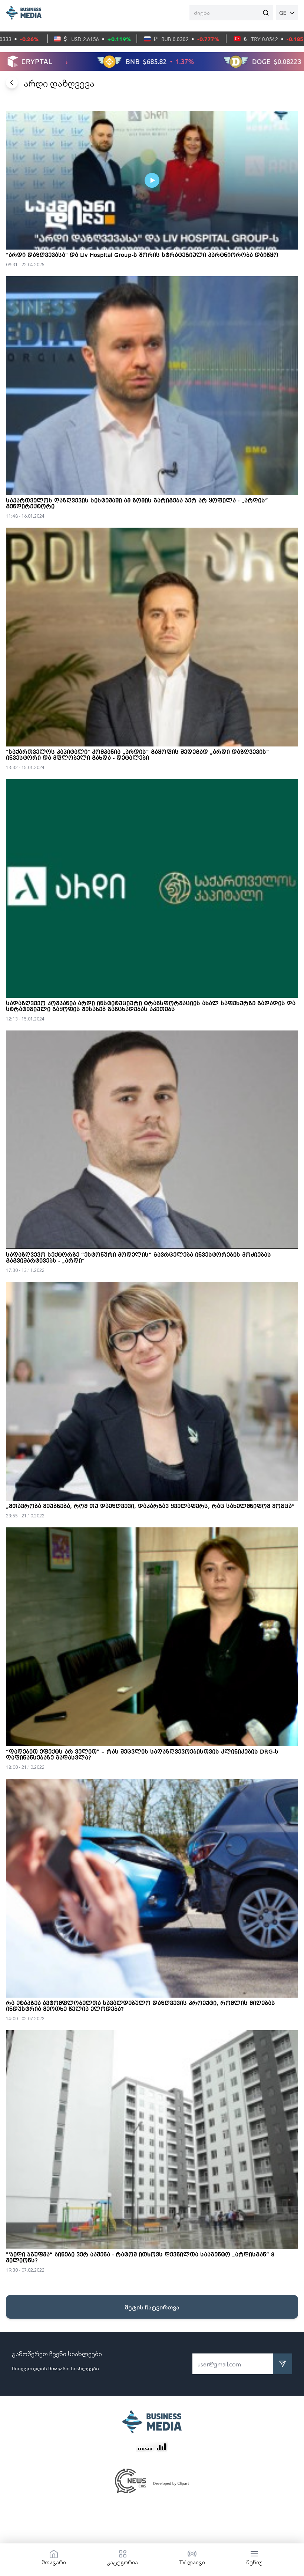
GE (283, 13)
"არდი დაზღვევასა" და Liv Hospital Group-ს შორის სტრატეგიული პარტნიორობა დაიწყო (142, 255)
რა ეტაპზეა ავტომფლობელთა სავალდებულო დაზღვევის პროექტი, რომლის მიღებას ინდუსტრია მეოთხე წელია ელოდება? (141, 2007)
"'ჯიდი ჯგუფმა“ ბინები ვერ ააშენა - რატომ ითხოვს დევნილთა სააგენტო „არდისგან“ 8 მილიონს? (140, 2258)
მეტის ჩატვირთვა (152, 2307)
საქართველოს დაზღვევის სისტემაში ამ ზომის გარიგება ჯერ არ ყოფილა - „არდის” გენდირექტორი (137, 504)
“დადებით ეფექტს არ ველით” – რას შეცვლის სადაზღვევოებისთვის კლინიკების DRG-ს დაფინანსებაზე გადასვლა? (142, 1755)
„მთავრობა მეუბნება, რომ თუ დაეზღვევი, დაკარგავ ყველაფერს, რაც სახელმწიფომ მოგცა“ (150, 1507)
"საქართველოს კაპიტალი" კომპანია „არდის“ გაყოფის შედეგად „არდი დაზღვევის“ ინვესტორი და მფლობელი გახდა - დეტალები (138, 755)
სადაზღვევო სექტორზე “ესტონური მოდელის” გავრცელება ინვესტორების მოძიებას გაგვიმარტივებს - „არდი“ (138, 1258)
